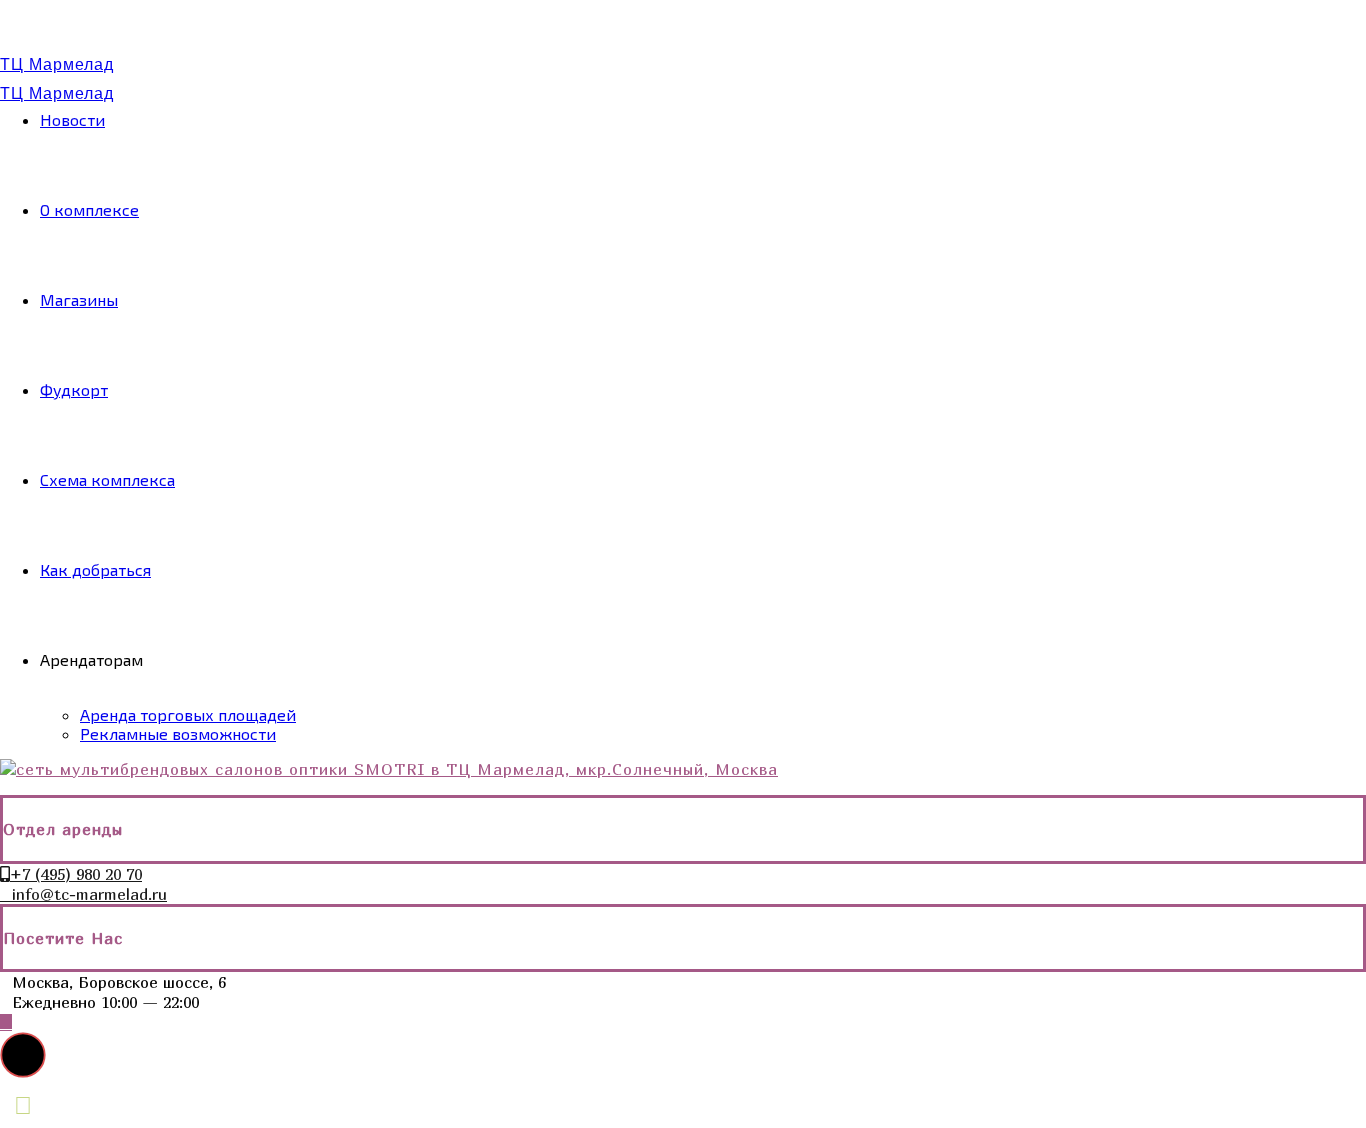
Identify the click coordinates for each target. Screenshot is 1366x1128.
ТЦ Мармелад (57, 65)
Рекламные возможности (178, 733)
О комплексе (89, 209)
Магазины (79, 299)
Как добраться (95, 569)
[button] (23, 1055)
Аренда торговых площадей (188, 714)
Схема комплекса (107, 479)
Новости (72, 119)
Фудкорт (74, 389)
